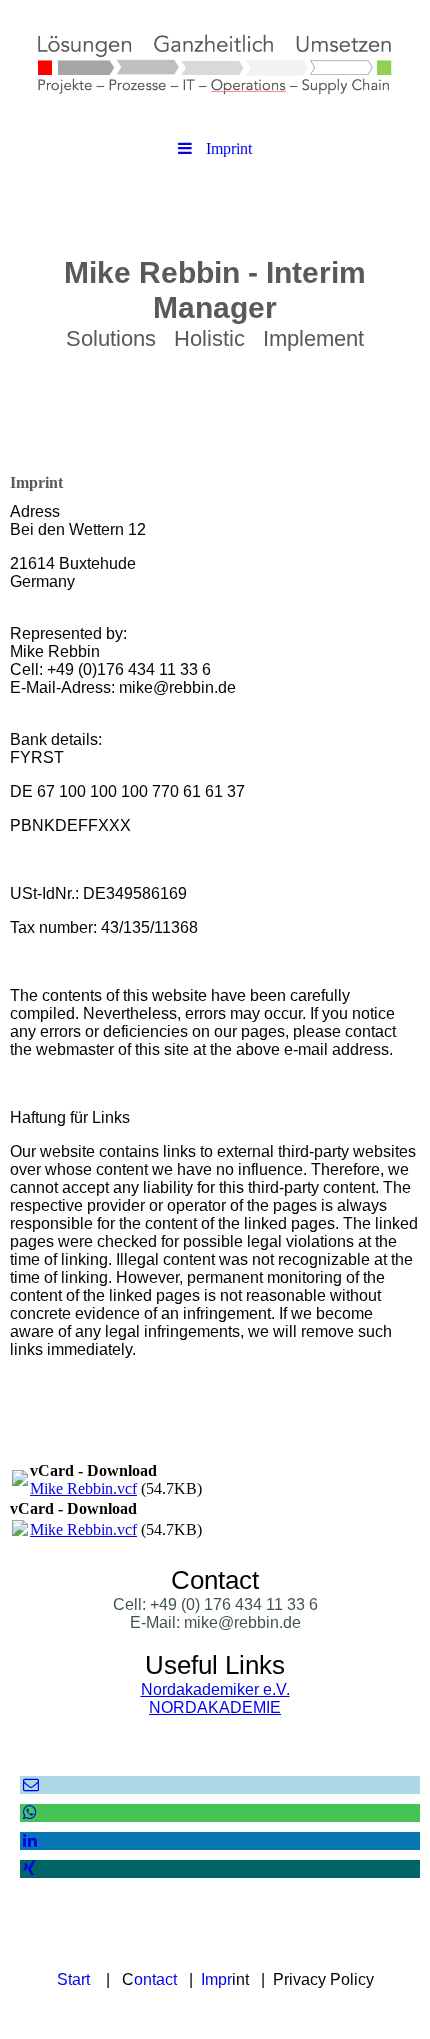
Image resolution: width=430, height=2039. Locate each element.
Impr (216, 1979)
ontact (155, 1979)
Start (73, 1979)
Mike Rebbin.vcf (83, 1488)
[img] (215, 65)
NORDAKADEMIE (215, 1707)
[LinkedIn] (28, 1840)
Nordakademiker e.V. (215, 1689)
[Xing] (28, 1868)
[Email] (29, 1784)
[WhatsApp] (28, 1812)
